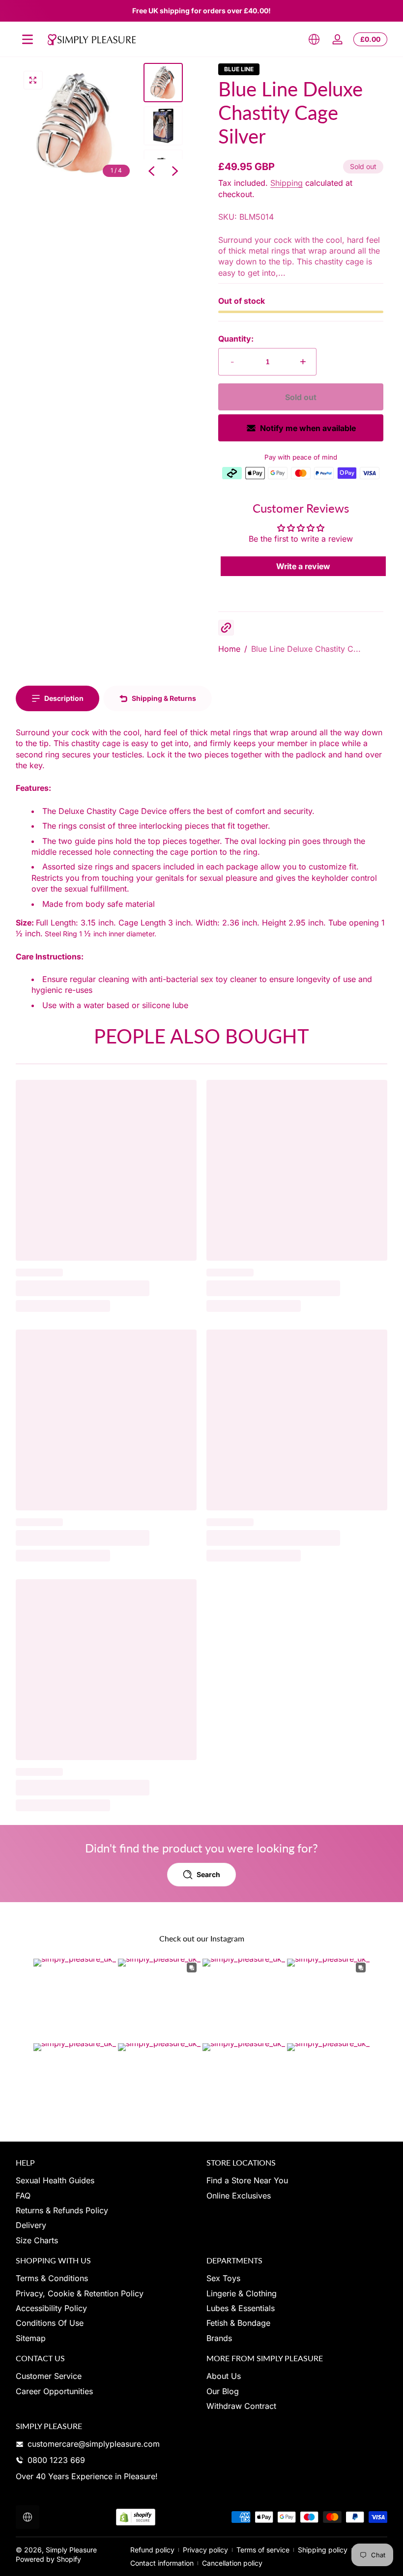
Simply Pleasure (71, 2550)
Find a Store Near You (247, 2180)
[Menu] (28, 39)
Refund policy (152, 2550)
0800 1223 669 (56, 2460)
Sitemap (31, 2338)
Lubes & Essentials (241, 2308)
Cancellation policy (232, 2563)
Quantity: (236, 339)
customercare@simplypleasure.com (94, 2444)
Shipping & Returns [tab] (164, 698)
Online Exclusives (239, 2196)
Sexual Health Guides (55, 2180)
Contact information (162, 2563)
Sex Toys (223, 2278)
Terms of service (263, 2550)
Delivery (31, 2225)
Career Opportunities (54, 2391)
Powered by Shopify (48, 2559)
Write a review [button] (303, 566)
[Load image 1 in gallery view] (163, 83)
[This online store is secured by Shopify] (136, 2517)
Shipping (287, 183)
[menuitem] (106, 2180)
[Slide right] (175, 171)
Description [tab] (64, 698)
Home (229, 649)
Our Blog (223, 2391)
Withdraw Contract (241, 2406)
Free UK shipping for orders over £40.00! (201, 11)
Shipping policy (323, 2550)
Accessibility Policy (51, 2308)
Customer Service (49, 2376)
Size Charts (37, 2240)
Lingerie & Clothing (242, 2293)
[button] (314, 39)
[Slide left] (151, 171)
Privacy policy (205, 2550)
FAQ (23, 2196)
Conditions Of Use (50, 2323)
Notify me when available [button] (308, 428)
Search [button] (208, 1874)
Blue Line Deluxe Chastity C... (306, 649)
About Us (224, 2376)
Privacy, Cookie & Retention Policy (80, 2293)
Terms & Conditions (52, 2278)
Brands (219, 2338)
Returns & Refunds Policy (62, 2210)
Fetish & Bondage (238, 2323)
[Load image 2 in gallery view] (163, 126)
